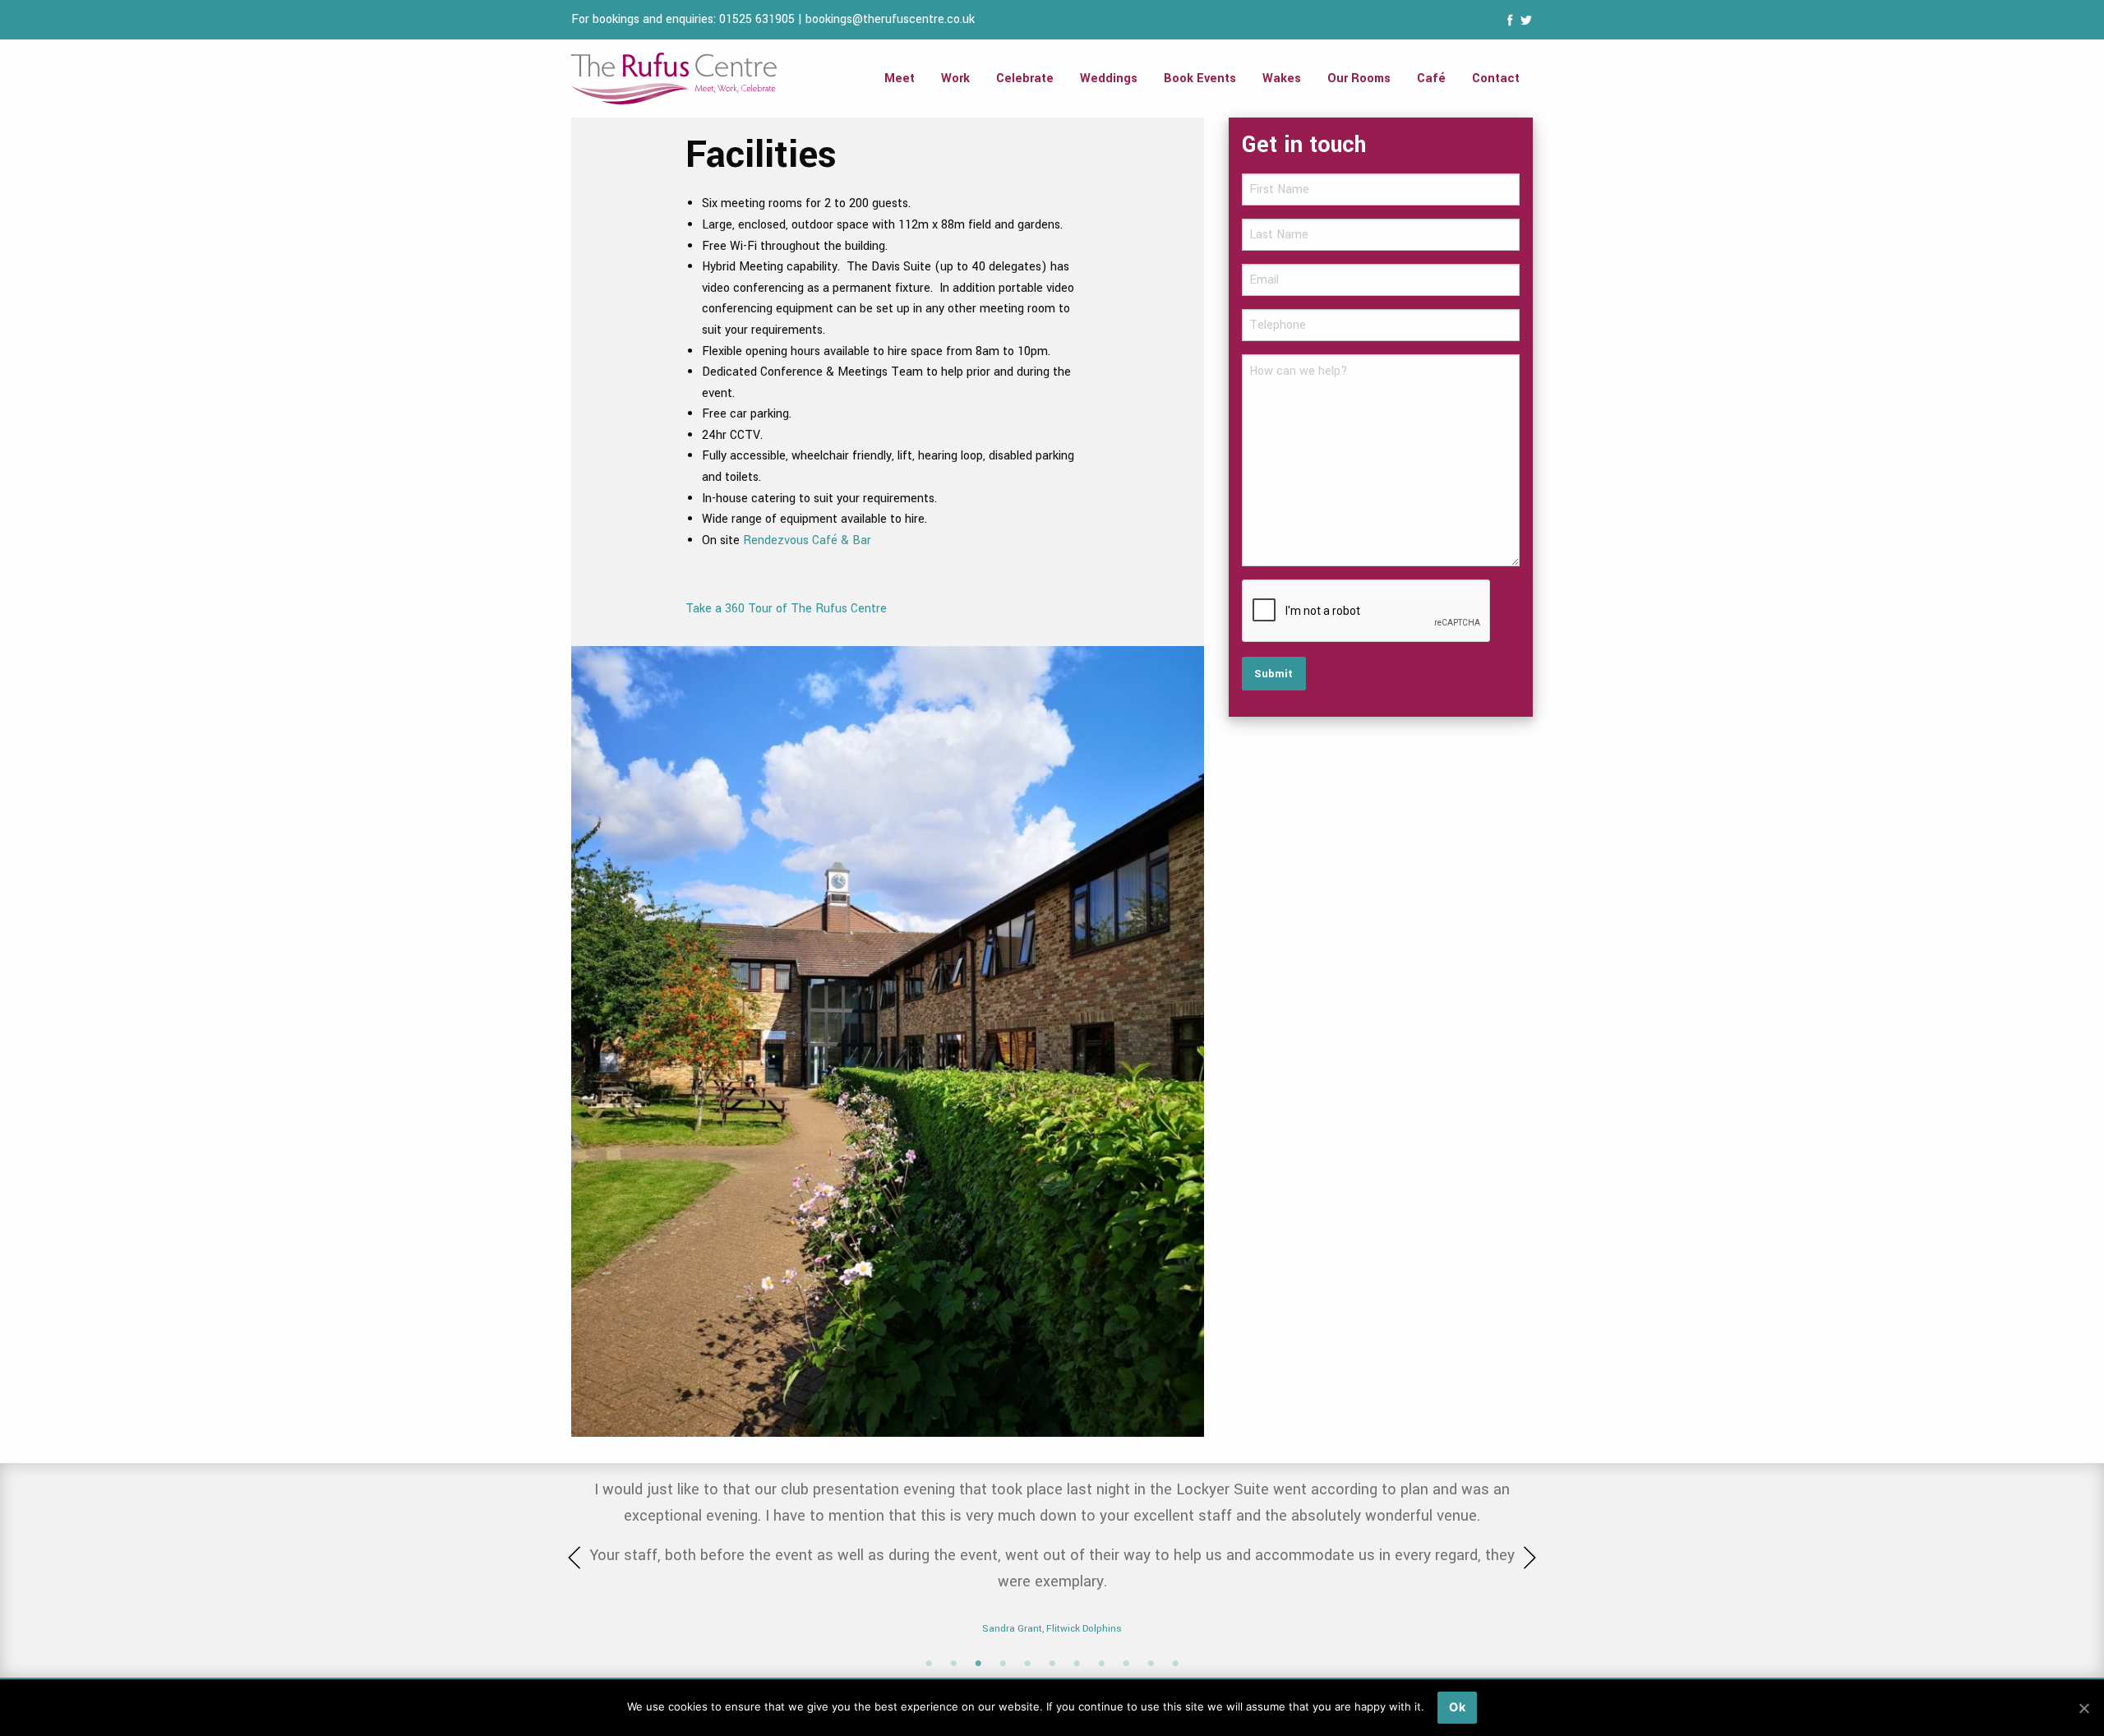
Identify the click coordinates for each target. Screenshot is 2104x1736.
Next (1525, 1558)
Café (1431, 78)
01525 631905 (757, 19)
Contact (1496, 78)
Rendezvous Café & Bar (807, 540)
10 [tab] (1151, 1664)
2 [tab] (953, 1664)
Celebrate (1025, 78)
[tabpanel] (1052, 1524)
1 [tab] (929, 1664)
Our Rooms (1359, 78)
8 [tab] (1101, 1664)
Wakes (1282, 78)
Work (955, 78)
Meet (900, 78)
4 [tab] (1003, 1664)
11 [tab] (1175, 1664)
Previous (579, 1558)
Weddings (1109, 78)
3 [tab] (978, 1664)
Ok (1457, 1707)
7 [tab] (1077, 1664)
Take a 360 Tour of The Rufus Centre (786, 609)
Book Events (1200, 78)
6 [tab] (1052, 1664)
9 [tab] (1126, 1664)
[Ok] (2083, 1708)
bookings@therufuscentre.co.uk (890, 19)
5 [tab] (1027, 1664)
